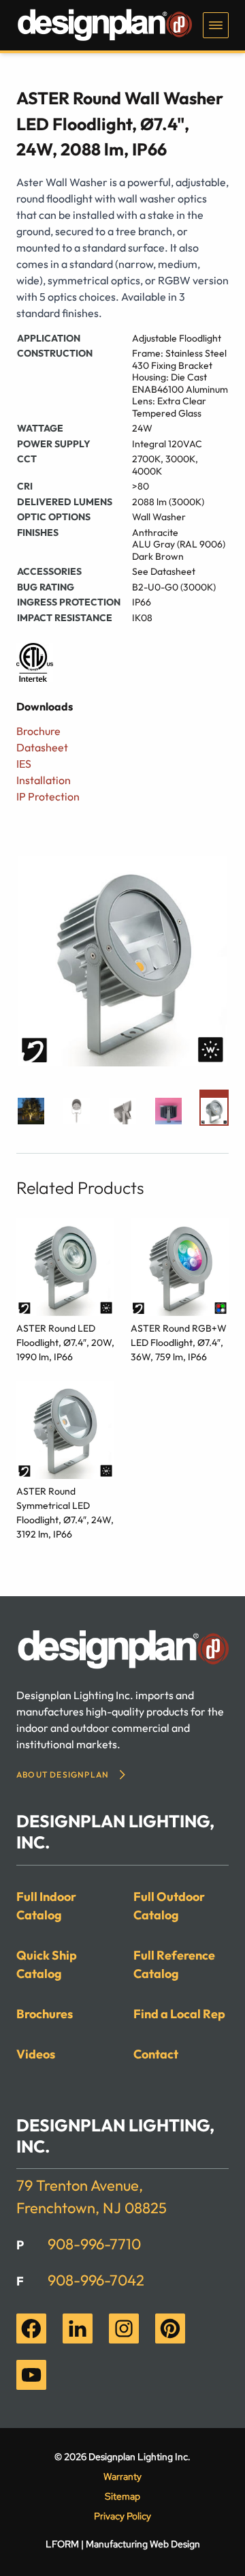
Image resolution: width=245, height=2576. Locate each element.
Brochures (45, 2014)
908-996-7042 (96, 2280)
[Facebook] (31, 2328)
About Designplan (63, 1774)
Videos (36, 2054)
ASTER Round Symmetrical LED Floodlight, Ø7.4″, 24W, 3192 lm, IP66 (65, 1513)
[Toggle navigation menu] (216, 25)
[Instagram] (124, 2328)
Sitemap (122, 2496)
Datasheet (42, 747)
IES (24, 764)
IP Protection (48, 796)
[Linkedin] (78, 2328)
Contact (156, 2054)
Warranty (122, 2476)
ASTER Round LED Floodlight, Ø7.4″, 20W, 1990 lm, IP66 (65, 1343)
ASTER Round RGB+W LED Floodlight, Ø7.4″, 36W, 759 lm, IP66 (179, 1343)
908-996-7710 (94, 2244)
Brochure (38, 731)
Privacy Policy (122, 2516)
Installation (44, 780)
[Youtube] (31, 2375)
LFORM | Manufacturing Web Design (123, 2544)
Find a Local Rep (179, 2014)
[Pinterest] (170, 2328)
